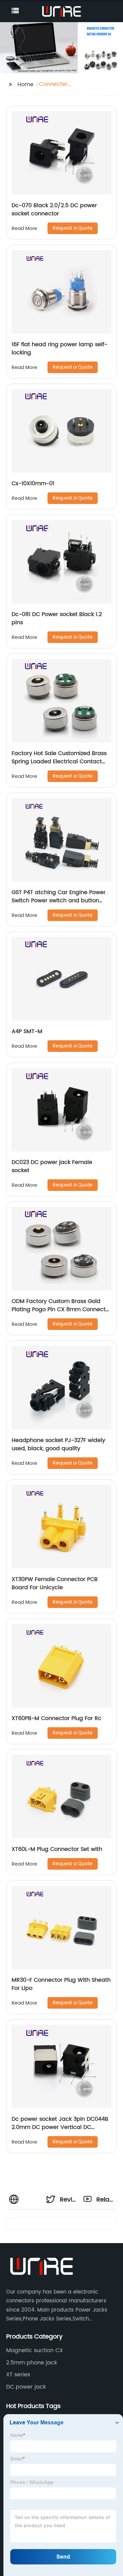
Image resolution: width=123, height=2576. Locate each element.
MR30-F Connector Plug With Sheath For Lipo (61, 1984)
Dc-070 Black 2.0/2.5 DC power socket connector (54, 210)
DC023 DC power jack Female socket (52, 1166)
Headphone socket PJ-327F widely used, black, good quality (58, 1444)
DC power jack (26, 2387)
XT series (18, 2375)
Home (25, 85)
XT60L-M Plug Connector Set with (57, 1849)
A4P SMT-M (27, 1031)
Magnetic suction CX (35, 2350)
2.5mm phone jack (32, 2363)
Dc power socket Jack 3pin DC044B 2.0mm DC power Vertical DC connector (60, 2127)
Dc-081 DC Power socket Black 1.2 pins (57, 618)
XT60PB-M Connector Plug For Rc (57, 1718)
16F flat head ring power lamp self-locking (59, 349)
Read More (24, 228)
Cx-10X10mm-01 (33, 484)
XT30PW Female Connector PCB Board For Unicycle (55, 1583)
